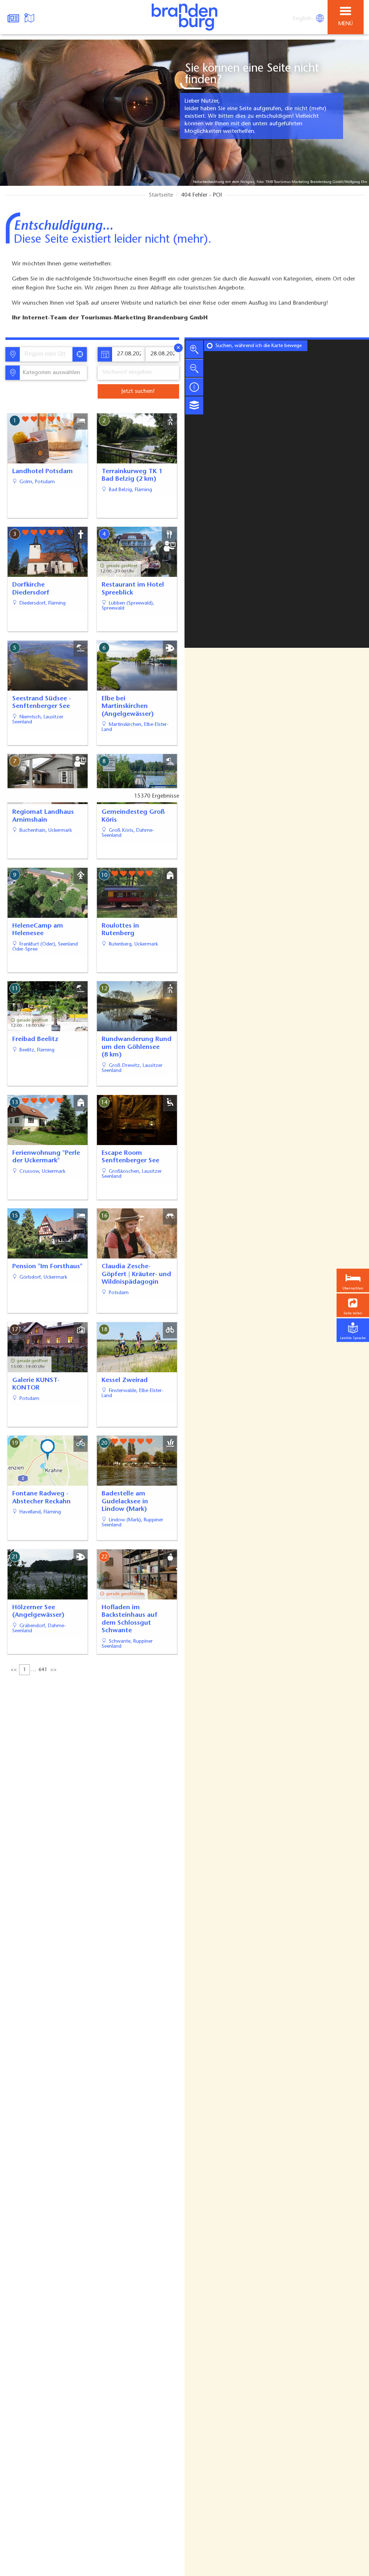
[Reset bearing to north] (194, 387)
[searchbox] (48, 354)
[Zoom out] (194, 368)
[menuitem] (303, 19)
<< (14, 1670)
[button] (353, 1305)
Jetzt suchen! (138, 391)
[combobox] (46, 354)
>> (53, 1670)
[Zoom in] (194, 349)
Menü (346, 24)
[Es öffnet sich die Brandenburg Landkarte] (30, 17)
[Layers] (194, 405)
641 (43, 1670)
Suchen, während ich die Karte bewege (259, 346)
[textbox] (50, 373)
